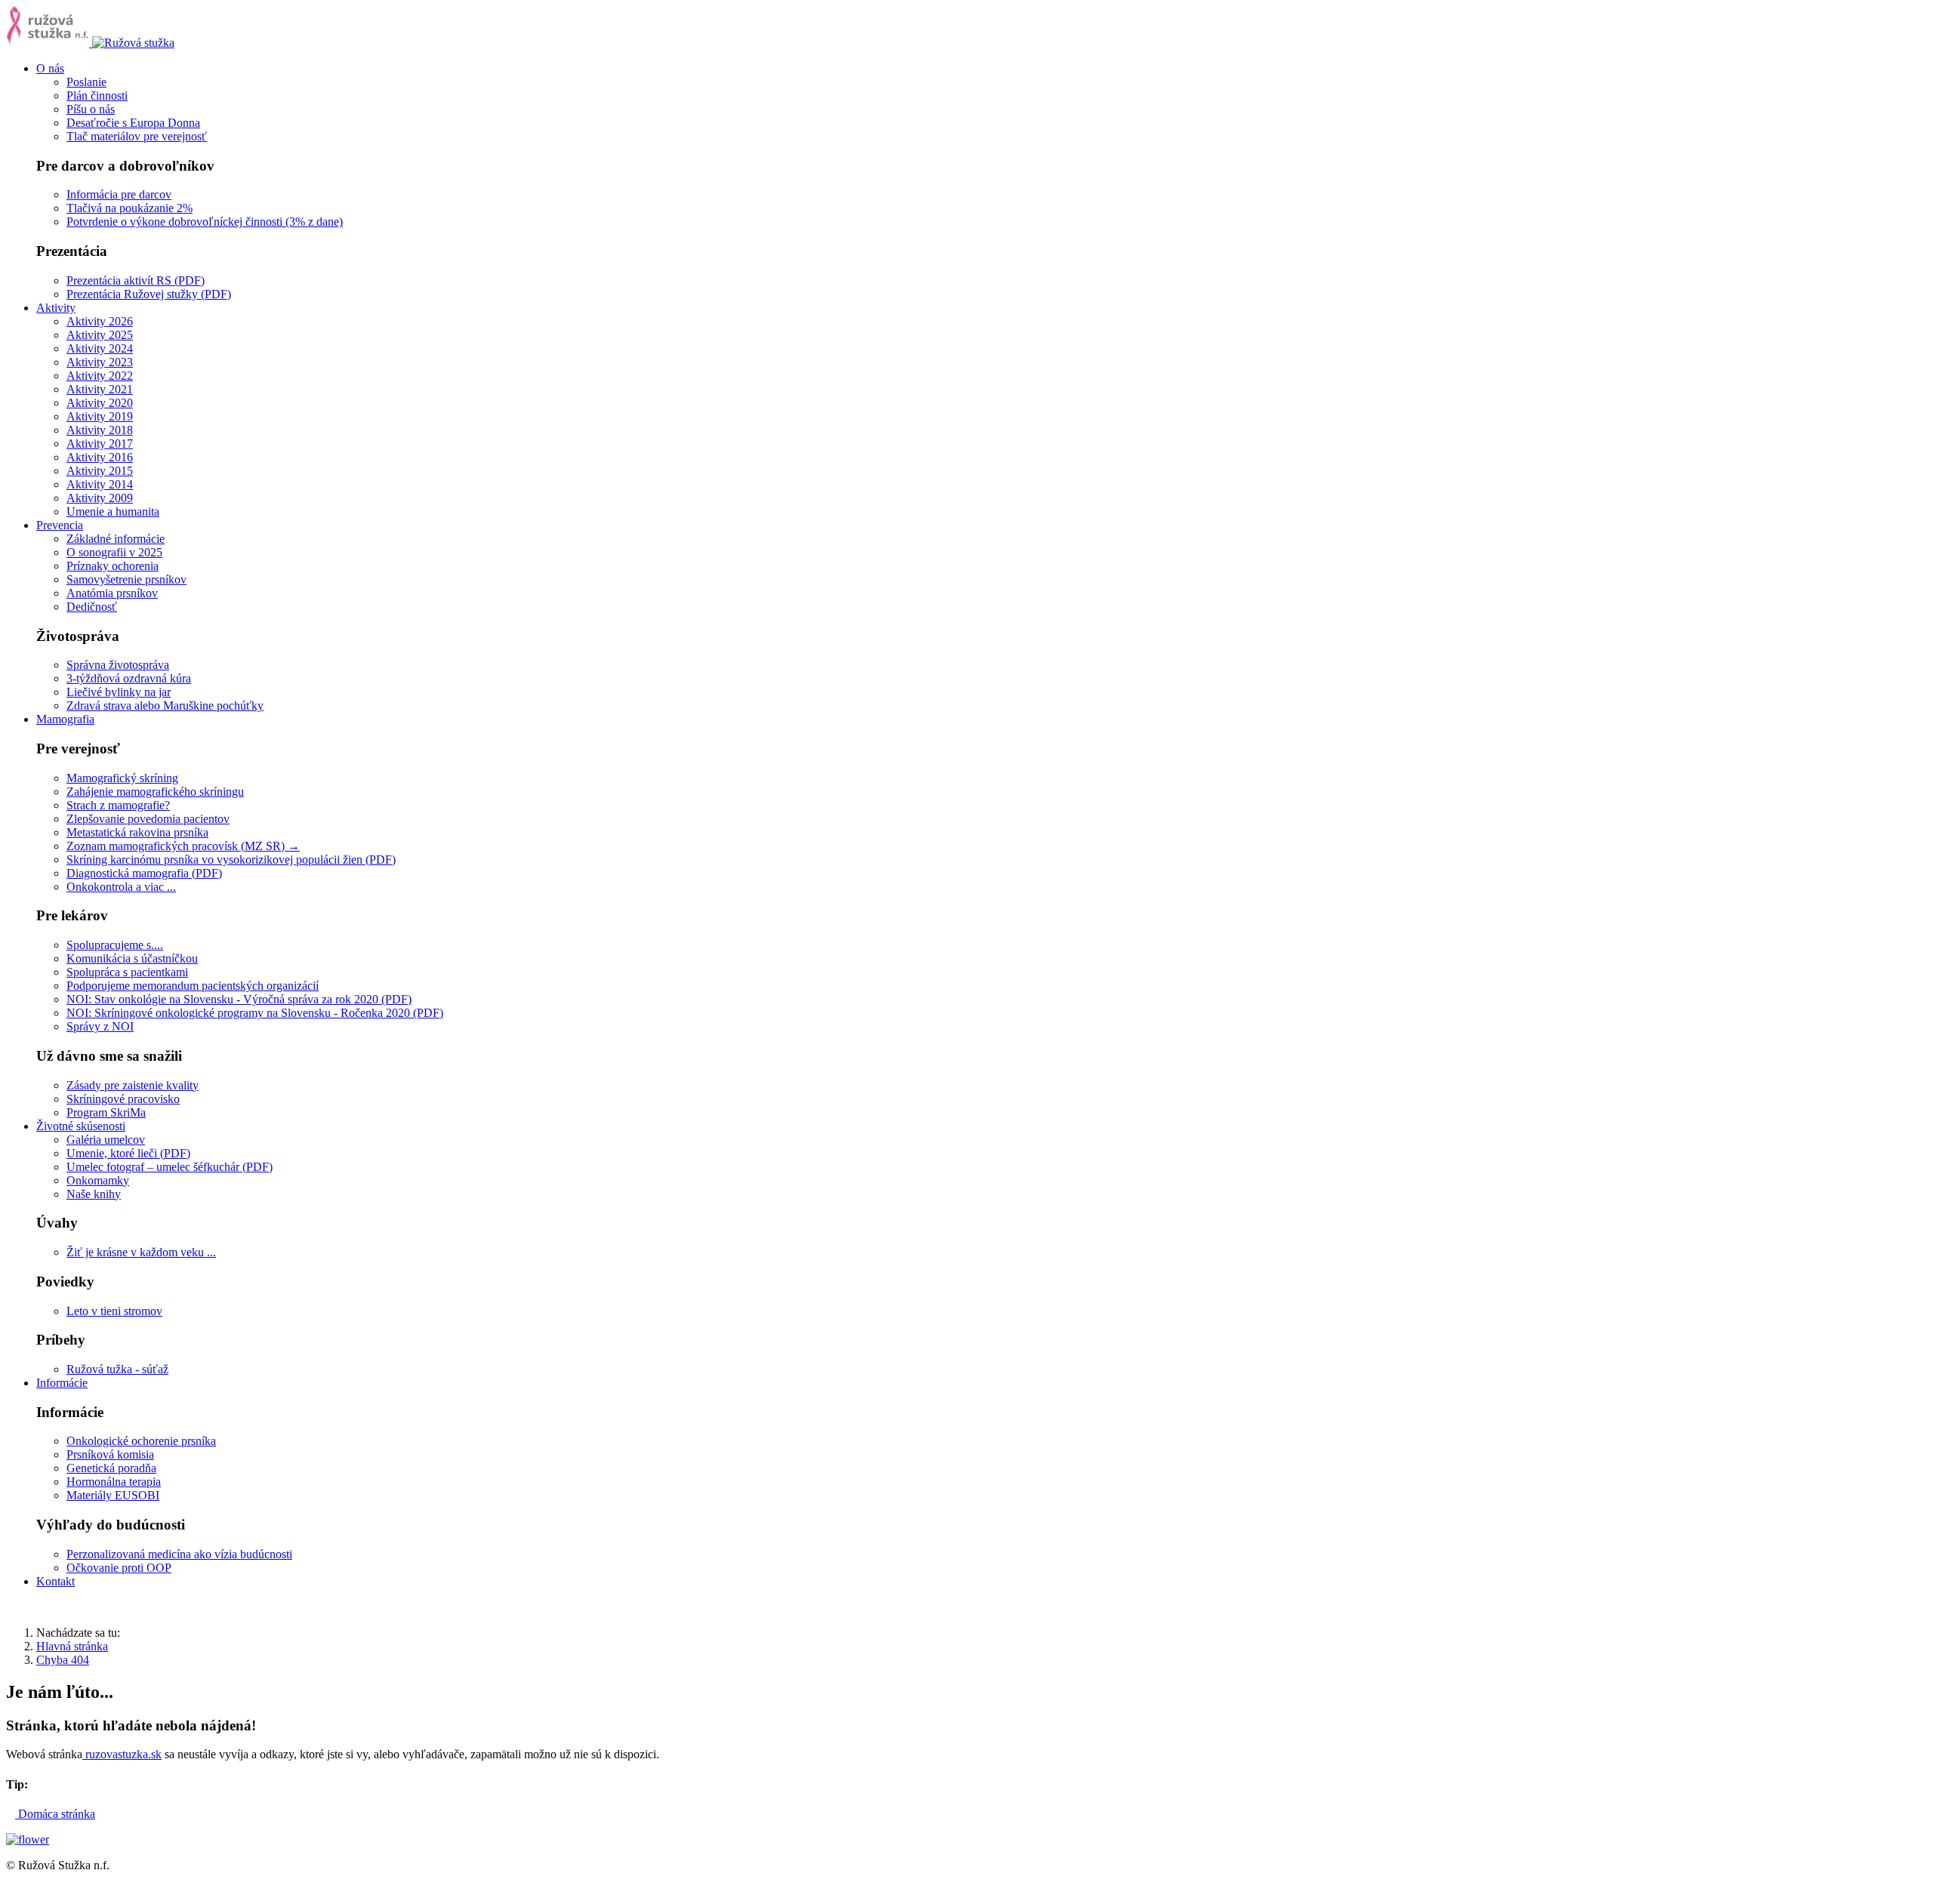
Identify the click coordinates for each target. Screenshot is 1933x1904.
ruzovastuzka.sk (123, 1754)
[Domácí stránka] (28, 1839)
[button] (50, 68)
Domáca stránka (55, 1814)
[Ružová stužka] (90, 43)
